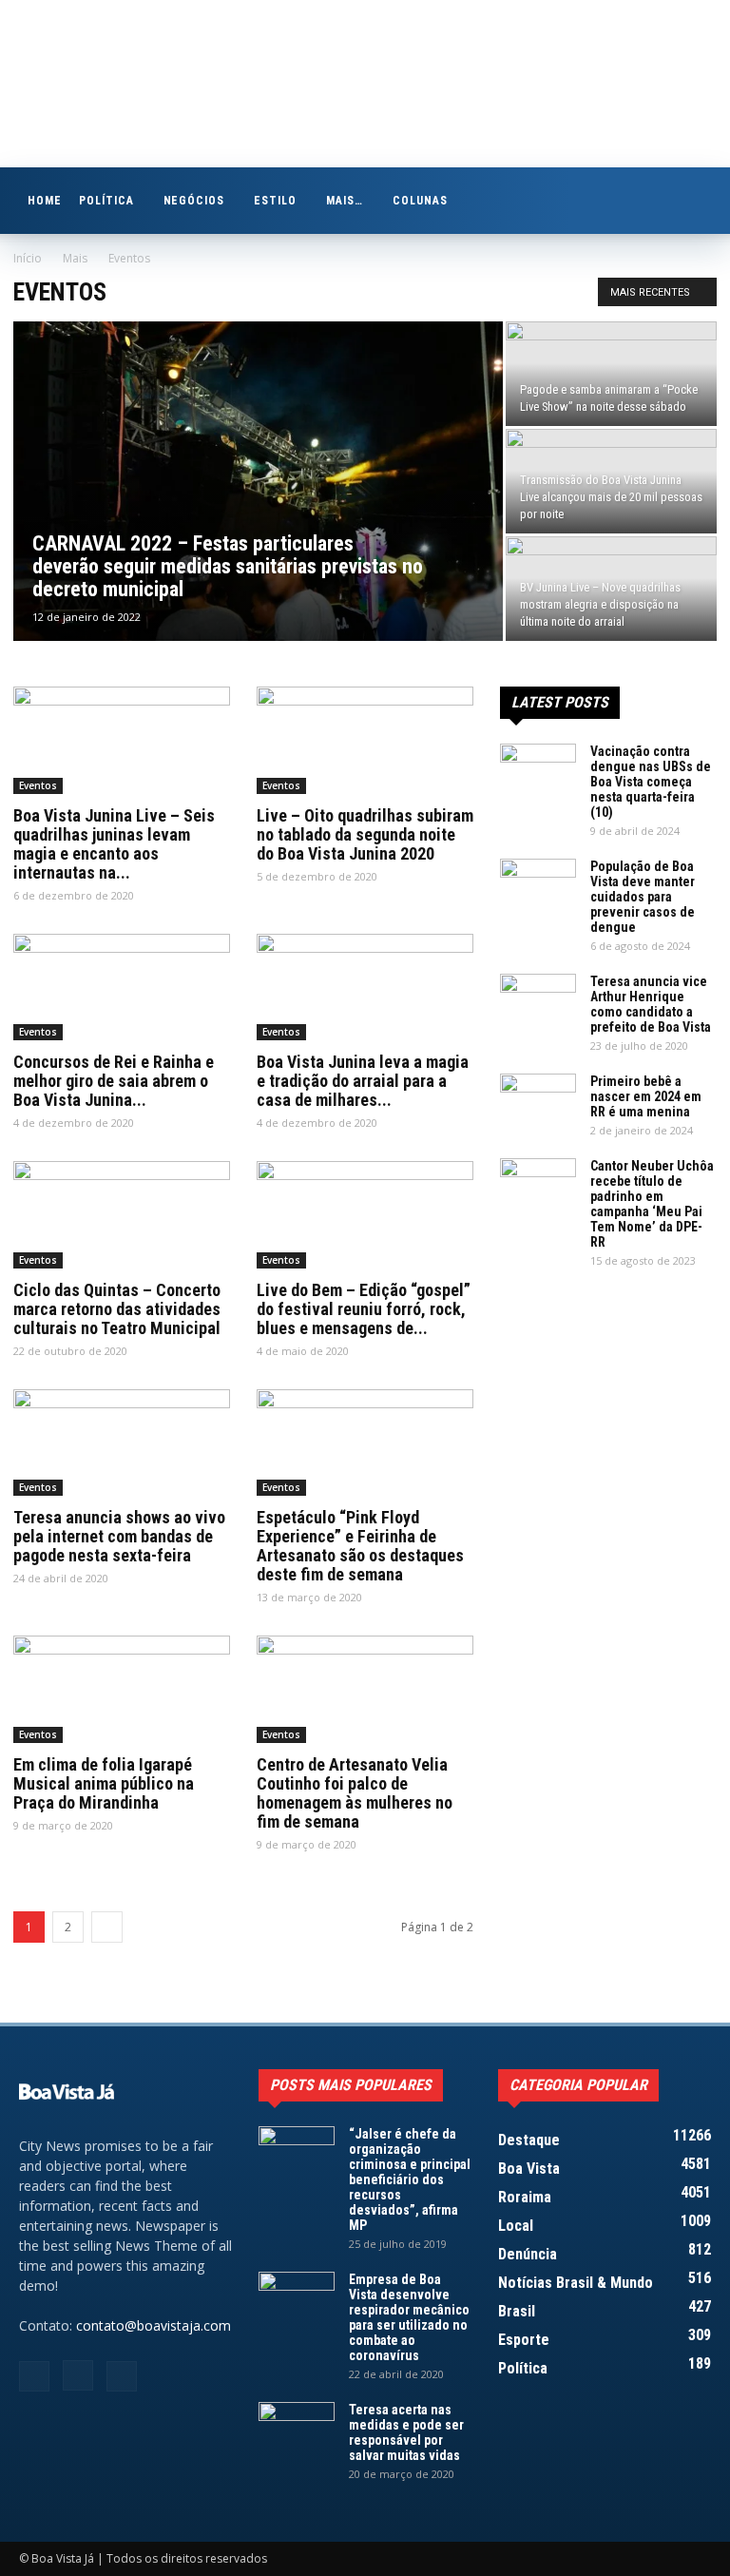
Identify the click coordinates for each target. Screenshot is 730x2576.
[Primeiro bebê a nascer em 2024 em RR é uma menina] (538, 1100)
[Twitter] (122, 2376)
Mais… (345, 201)
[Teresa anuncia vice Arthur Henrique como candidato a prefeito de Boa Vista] (538, 1000)
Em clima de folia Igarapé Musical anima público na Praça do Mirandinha (104, 1783)
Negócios (194, 201)
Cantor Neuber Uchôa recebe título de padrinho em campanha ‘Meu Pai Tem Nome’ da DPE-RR (652, 1204)
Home (45, 201)
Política (106, 201)
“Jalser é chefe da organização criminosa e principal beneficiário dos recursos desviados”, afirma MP (410, 2179)
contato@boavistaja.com (154, 2325)
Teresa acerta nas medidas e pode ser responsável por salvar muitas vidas (406, 2432)
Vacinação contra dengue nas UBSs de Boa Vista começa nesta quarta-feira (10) (651, 782)
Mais (75, 258)
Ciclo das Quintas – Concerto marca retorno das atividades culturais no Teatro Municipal (117, 1309)
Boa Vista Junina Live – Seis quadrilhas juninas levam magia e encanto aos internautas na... (114, 844)
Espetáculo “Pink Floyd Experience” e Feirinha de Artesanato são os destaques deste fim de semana (360, 1546)
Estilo (275, 201)
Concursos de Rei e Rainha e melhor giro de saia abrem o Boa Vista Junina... (114, 1081)
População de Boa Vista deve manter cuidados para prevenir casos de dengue (643, 897)
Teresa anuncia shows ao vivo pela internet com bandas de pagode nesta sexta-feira (119, 1536)
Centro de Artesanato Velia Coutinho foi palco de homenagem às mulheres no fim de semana (355, 1793)
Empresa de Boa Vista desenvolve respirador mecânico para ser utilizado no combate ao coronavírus (409, 2317)
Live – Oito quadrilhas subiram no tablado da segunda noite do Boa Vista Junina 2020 (365, 834)
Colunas (420, 201)
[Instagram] (78, 2375)
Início (28, 258)
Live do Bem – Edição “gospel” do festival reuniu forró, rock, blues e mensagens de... (364, 1309)
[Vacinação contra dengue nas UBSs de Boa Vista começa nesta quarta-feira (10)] (538, 770)
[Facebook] (34, 2376)
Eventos (38, 785)
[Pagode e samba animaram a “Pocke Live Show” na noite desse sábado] (611, 374)
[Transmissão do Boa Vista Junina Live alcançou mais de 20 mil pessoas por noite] (611, 481)
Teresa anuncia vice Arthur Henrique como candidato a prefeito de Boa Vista (651, 1004)
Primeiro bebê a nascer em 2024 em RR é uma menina (646, 1096)
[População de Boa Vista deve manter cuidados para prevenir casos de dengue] (538, 885)
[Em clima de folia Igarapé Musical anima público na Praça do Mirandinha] (122, 1689)
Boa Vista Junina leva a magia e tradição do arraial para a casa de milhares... (363, 1081)
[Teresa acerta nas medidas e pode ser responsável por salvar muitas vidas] (297, 2429)
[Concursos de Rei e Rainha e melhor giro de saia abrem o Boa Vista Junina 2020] (122, 988)
